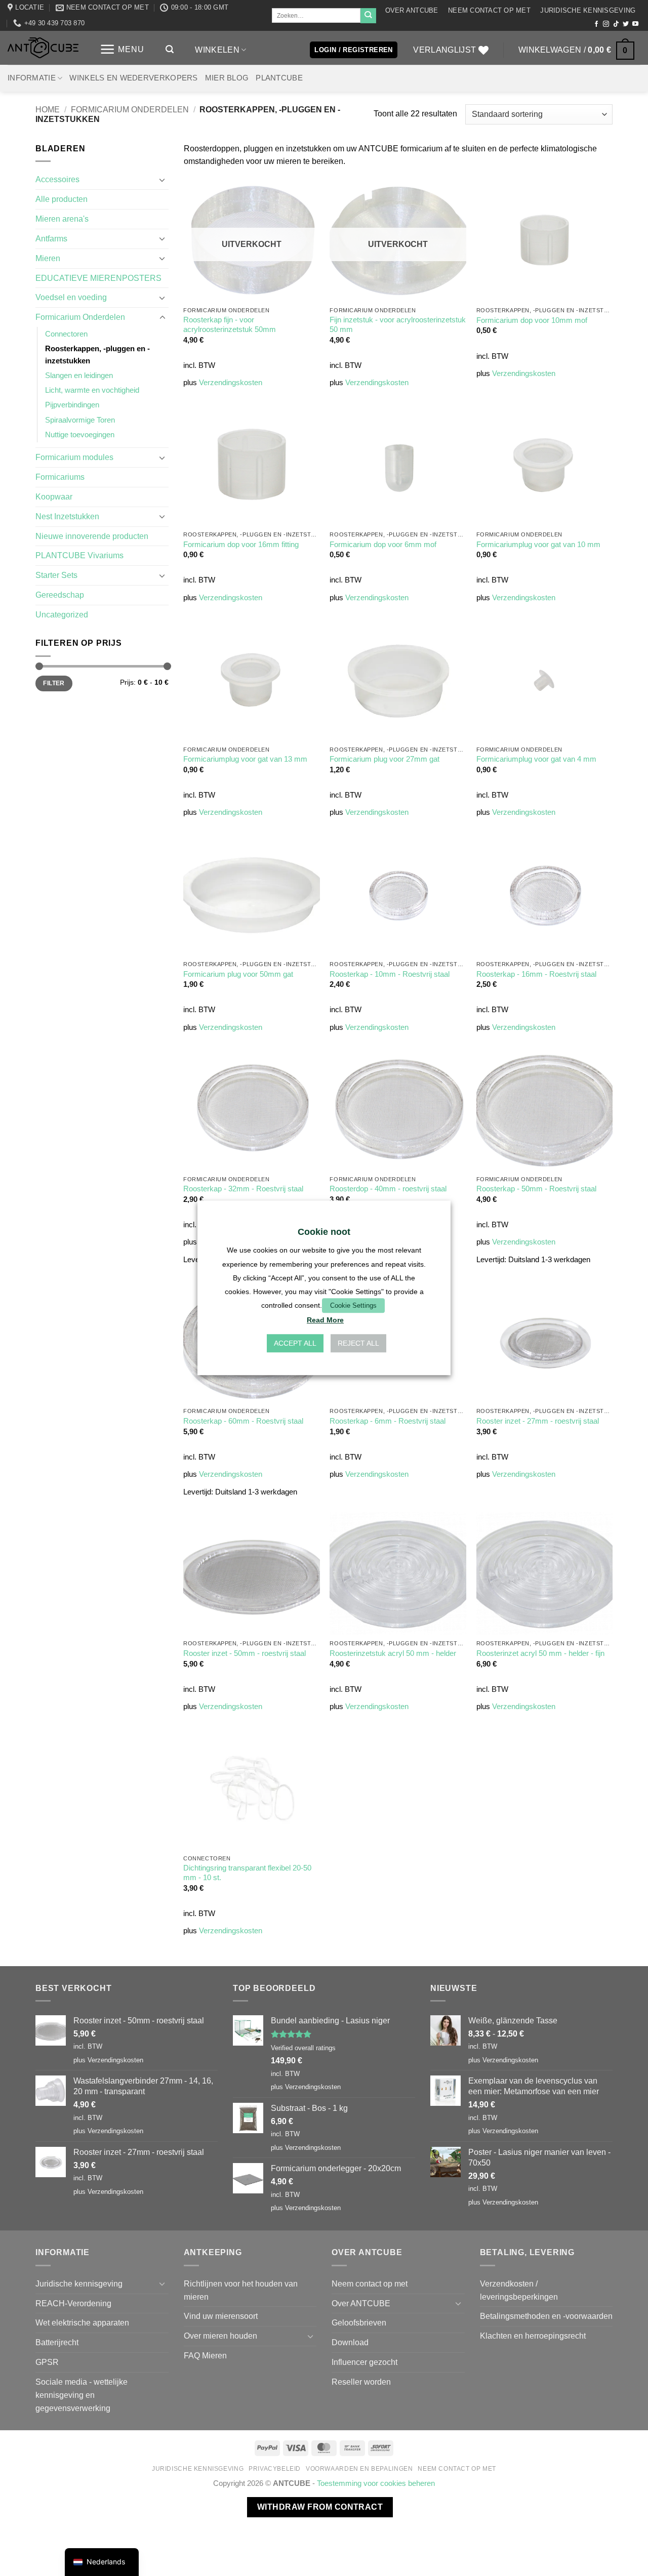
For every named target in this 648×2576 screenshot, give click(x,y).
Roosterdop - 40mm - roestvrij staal (388, 1189)
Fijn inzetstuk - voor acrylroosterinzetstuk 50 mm (398, 325)
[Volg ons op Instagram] (606, 24)
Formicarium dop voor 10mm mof (532, 320)
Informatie (32, 78)
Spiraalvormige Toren (80, 420)
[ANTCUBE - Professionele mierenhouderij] (43, 48)
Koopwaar (54, 496)
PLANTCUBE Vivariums (79, 555)
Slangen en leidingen (79, 376)
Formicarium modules (74, 457)
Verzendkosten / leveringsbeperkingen (519, 2290)
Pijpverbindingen (72, 405)
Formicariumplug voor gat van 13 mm (245, 759)
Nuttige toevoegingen (80, 435)
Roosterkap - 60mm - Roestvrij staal (243, 1421)
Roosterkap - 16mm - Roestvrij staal (536, 974)
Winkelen (217, 50)
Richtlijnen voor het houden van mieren (241, 2290)
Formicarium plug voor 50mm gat (238, 974)
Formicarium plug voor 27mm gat (384, 759)
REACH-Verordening (73, 2303)
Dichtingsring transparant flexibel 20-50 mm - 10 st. (247, 1873)
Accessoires (57, 179)
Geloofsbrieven (359, 2322)
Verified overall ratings (303, 2048)
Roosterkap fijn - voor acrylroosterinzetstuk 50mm (230, 325)
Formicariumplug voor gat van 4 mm (536, 759)
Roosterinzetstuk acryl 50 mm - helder (393, 1653)
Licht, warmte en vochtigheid (92, 390)
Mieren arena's (62, 219)
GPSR (47, 2362)
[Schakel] (163, 180)
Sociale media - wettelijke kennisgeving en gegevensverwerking (82, 2395)
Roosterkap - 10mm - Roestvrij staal (390, 974)
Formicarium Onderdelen (130, 109)
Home (48, 109)
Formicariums (60, 477)
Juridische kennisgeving (588, 10)
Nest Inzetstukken (67, 516)
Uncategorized (62, 614)
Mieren (48, 258)
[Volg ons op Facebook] (596, 24)
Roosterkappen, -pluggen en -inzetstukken (97, 355)
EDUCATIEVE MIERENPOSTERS (98, 278)
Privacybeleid (275, 2469)
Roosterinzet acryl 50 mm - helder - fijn (540, 1653)
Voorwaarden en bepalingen (359, 2469)
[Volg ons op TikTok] (616, 24)
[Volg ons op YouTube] (635, 24)
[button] (122, 49)
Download (350, 2342)
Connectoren (66, 334)
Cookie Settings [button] (353, 1305)
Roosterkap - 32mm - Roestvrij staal (243, 1189)
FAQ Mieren (205, 2355)
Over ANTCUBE (412, 10)
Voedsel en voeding (71, 297)
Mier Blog (227, 78)
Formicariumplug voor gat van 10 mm (538, 545)
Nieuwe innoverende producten (92, 536)
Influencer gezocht (364, 2362)
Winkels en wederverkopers (133, 78)
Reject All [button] (358, 1344)
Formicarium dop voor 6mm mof (383, 545)
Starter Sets (56, 575)
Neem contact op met (489, 10)
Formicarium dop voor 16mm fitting (241, 545)
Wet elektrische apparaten (82, 2322)
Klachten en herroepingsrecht (533, 2336)
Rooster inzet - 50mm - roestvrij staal (245, 1653)
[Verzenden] (368, 16)
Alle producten (62, 199)
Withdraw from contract (320, 2507)
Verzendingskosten (231, 383)
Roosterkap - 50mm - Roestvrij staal (536, 1189)
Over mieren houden (220, 2336)
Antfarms (51, 238)
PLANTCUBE (279, 78)
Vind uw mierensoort (221, 2316)
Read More (325, 1320)
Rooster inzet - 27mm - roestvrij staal (538, 1421)
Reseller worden (361, 2382)
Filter (54, 683)
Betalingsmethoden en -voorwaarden (546, 2316)
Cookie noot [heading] (324, 1232)
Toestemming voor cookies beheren (376, 2483)
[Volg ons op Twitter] (626, 24)
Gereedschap (60, 595)
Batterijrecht (57, 2342)
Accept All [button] (295, 1344)
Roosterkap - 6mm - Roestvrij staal (388, 1421)
